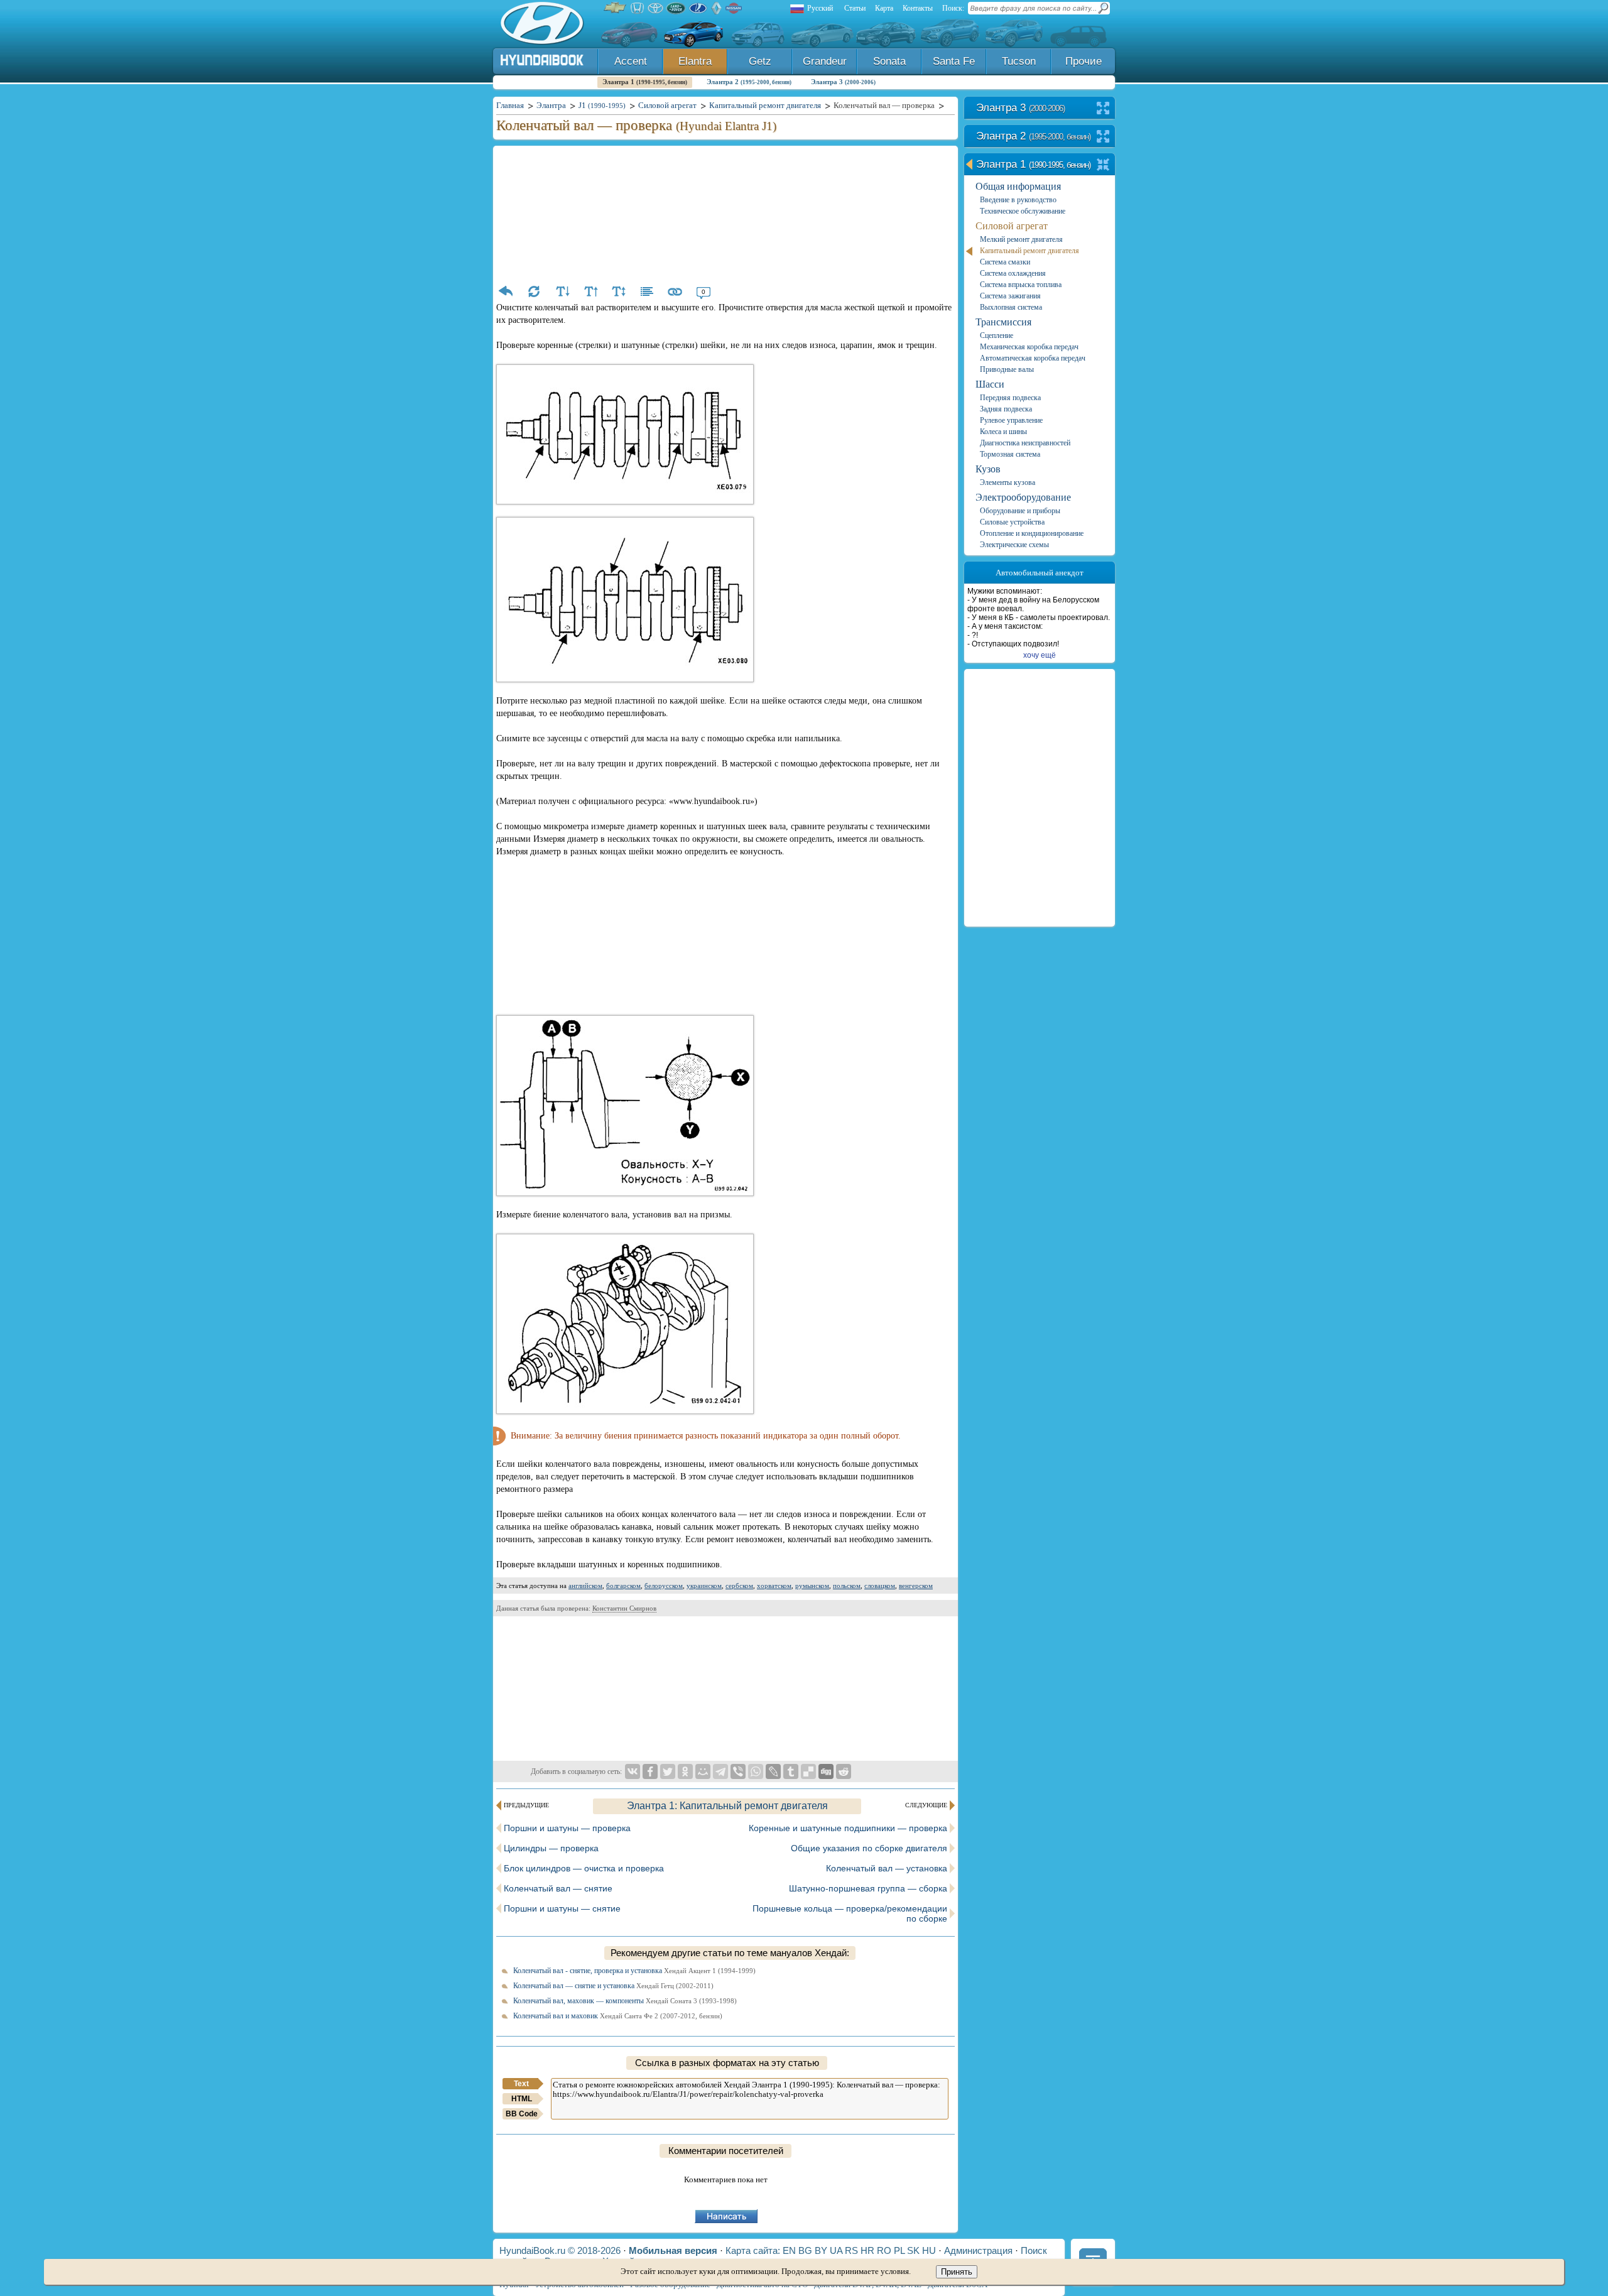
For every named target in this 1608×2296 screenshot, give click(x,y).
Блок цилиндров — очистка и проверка (584, 1868)
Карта (884, 8)
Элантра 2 (749, 82)
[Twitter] (668, 1771)
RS (851, 2250)
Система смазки (1005, 262)
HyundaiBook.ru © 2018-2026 (560, 2250)
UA (836, 2250)
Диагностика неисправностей (1025, 443)
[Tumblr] (791, 1771)
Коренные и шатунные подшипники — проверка (848, 1828)
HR (867, 2250)
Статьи (855, 8)
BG (805, 2250)
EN (789, 2250)
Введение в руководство (1018, 200)
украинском (704, 1586)
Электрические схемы (1014, 545)
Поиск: (953, 8)
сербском (739, 1586)
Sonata (889, 61)
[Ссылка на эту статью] (675, 291)
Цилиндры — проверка (551, 1848)
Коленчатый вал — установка (887, 1868)
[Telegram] (720, 1771)
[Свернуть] (1103, 166)
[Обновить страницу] (534, 291)
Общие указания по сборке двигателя (869, 1848)
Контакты (918, 8)
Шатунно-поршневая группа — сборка (868, 1888)
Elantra (695, 61)
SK (913, 2250)
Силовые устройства (1012, 522)
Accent (631, 61)
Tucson (1019, 61)
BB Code (522, 2114)
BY (821, 2250)
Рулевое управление (1011, 420)
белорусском (664, 1586)
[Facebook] (650, 1771)
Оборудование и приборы (1020, 511)
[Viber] (738, 1771)
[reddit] (844, 1771)
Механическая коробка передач (1029, 347)
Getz (760, 61)
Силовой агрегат (1012, 226)
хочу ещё (1040, 655)
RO (884, 2250)
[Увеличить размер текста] (590, 291)
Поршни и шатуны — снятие (562, 1908)
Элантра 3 (843, 82)
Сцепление (997, 335)
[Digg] (826, 1771)
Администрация (978, 2250)
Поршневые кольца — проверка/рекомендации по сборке (850, 1913)
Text (521, 2084)
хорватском (774, 1586)
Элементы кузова (1008, 482)
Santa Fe (954, 61)
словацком (880, 1586)
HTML (522, 2099)
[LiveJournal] (773, 1771)
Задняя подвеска (1006, 409)
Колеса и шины (1003, 432)
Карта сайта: (753, 2250)
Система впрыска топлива (1021, 285)
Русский (820, 8)
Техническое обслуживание (1023, 211)
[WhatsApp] (756, 1771)
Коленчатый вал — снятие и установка (613, 1986)
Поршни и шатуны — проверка (567, 1828)
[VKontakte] (633, 1771)
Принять (957, 2272)
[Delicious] (808, 1771)
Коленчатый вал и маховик (618, 2016)
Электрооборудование (1023, 497)
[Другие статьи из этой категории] (647, 291)
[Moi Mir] (703, 1771)
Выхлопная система (1011, 307)
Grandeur (825, 61)
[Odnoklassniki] (685, 1771)
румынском (812, 1586)
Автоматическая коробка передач (1033, 358)
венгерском (916, 1586)
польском (847, 1586)
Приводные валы (1007, 369)
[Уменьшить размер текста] (562, 291)
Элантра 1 (645, 82)
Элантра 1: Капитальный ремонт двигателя (727, 1806)
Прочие (1084, 61)
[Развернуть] (1103, 109)
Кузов (988, 469)
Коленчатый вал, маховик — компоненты (625, 2001)
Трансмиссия (1003, 322)
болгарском (623, 1586)
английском (585, 1586)
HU (929, 2250)
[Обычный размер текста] (619, 291)
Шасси (990, 384)
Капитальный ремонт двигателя (1029, 251)
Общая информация (1018, 186)
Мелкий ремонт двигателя (1021, 239)
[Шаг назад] (506, 291)
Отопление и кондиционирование (1032, 533)
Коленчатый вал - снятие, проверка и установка (634, 1971)
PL (899, 2250)
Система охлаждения (1013, 273)
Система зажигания (1010, 296)
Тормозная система (1010, 454)
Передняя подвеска (1010, 398)
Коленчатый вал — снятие (558, 1888)
